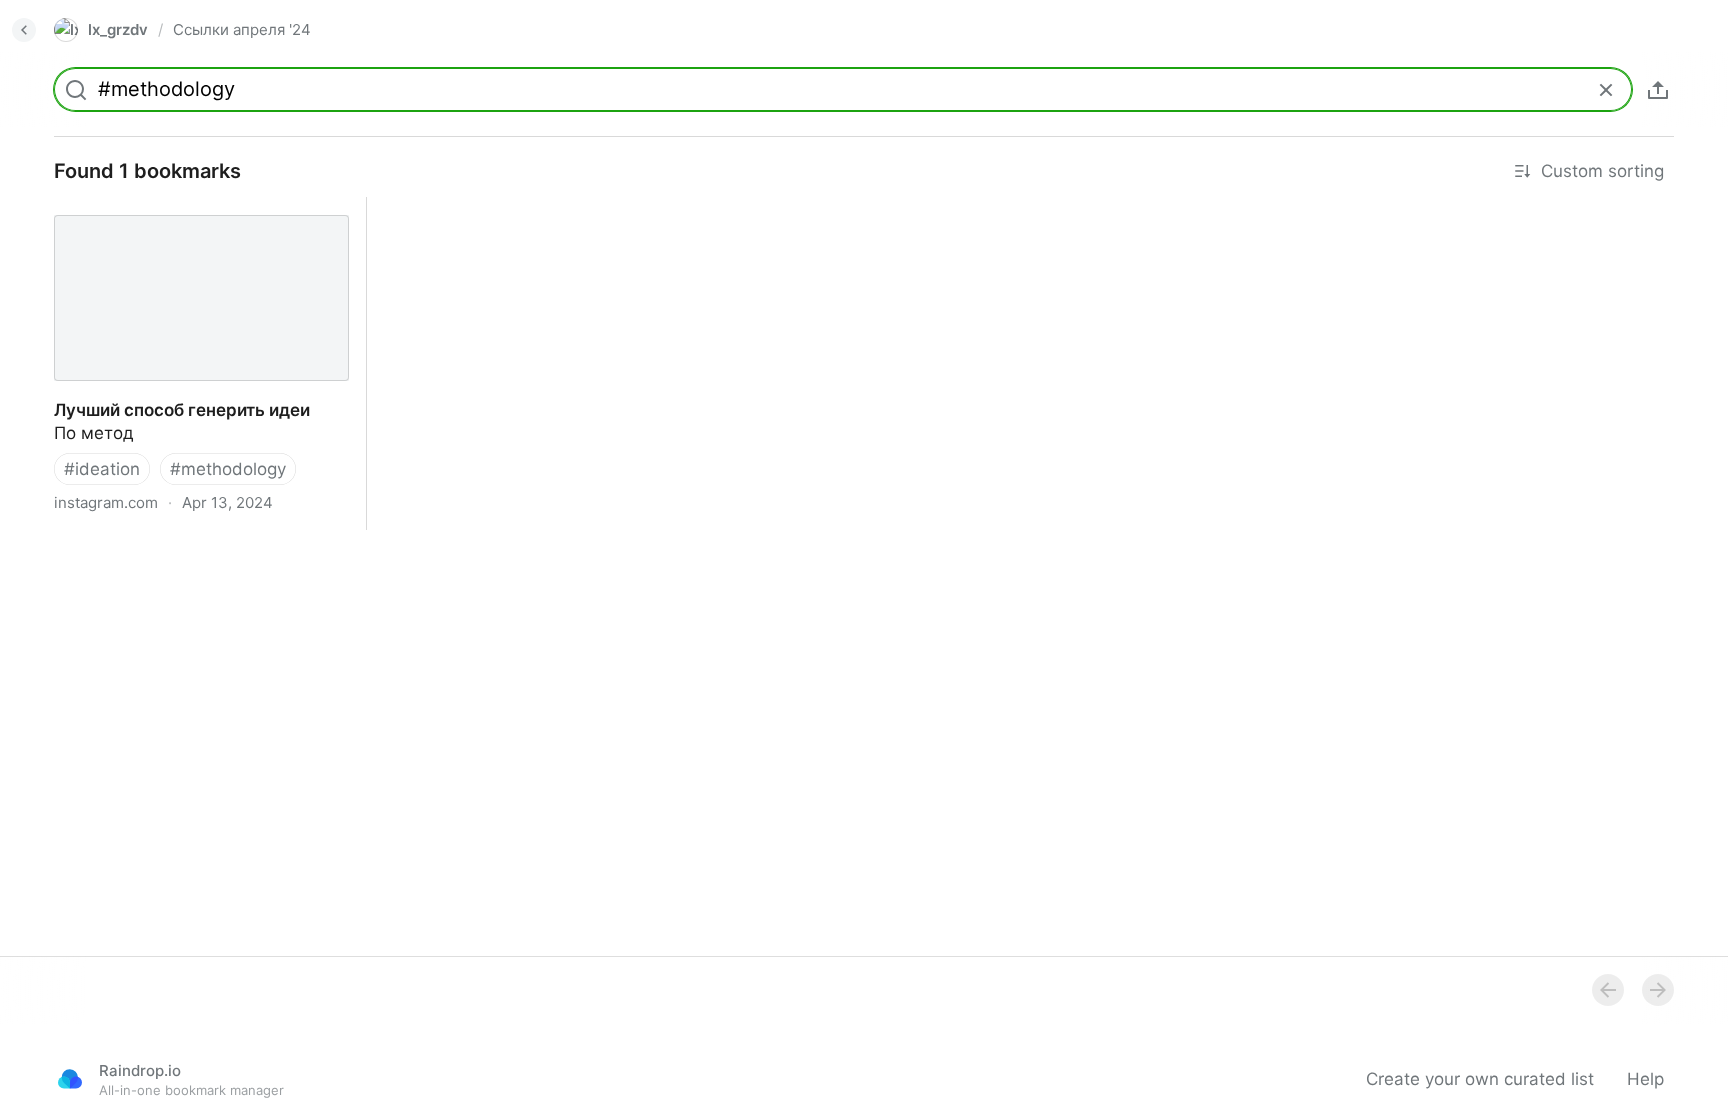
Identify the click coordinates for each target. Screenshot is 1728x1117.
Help (1645, 1079)
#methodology (228, 469)
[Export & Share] (1658, 90)
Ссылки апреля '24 (242, 29)
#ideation (102, 469)
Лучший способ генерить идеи (163, 208)
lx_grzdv (118, 29)
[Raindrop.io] (70, 1079)
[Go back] (24, 30)
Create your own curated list (1480, 1079)
